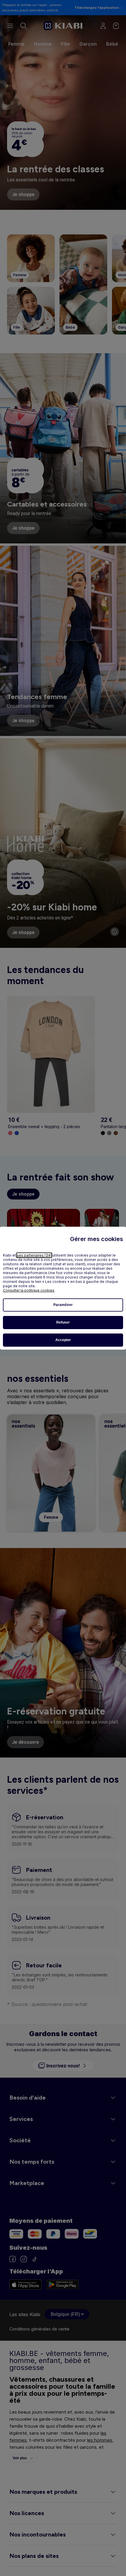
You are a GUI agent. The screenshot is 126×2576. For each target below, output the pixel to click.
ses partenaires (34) (34, 1255)
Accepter (63, 1340)
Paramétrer (63, 1305)
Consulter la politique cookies (29, 1290)
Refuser (63, 1322)
